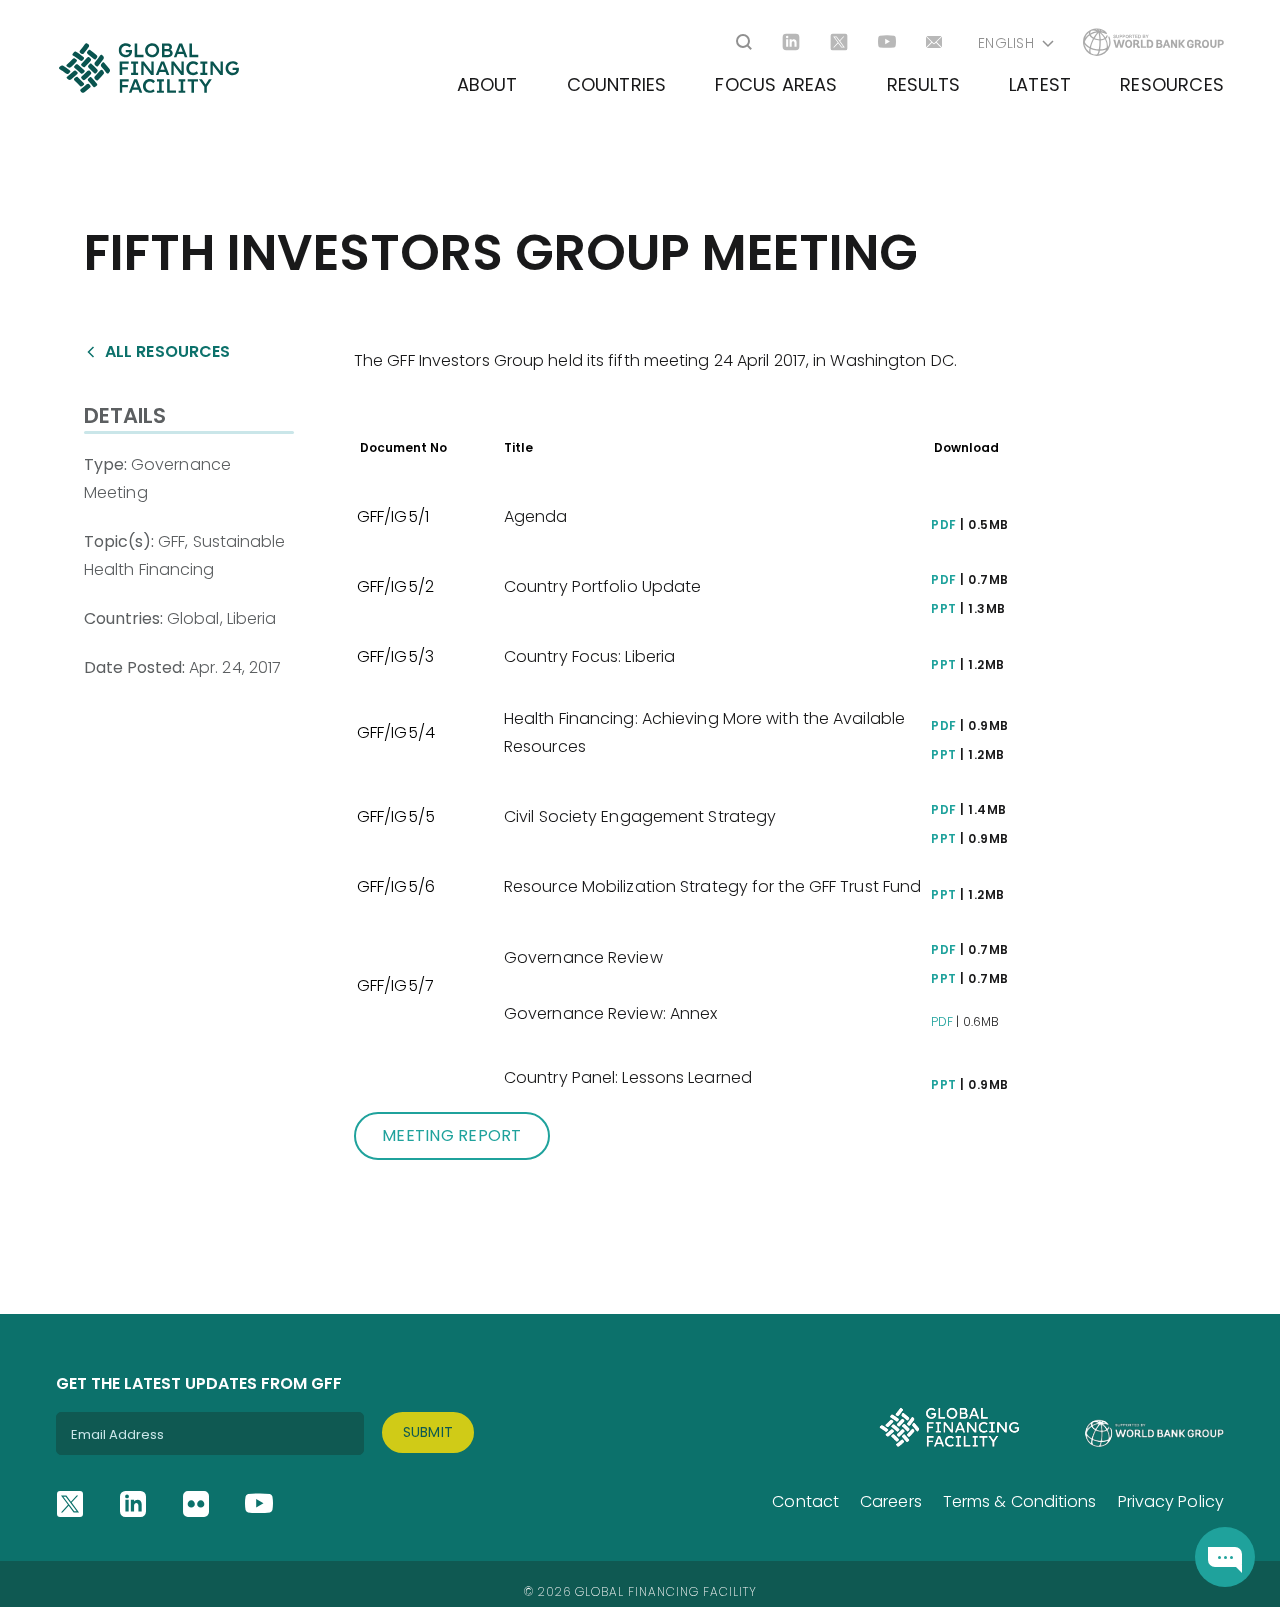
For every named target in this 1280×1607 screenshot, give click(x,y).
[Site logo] (148, 67)
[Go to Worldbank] (1153, 42)
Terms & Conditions (1020, 1501)
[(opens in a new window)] (1225, 1557)
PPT (944, 608)
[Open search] (744, 42)
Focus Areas (776, 84)
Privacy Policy (1171, 1501)
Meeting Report (452, 1135)
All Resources (167, 351)
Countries (617, 84)
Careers (891, 1501)
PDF (944, 524)
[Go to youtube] (887, 42)
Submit (428, 1432)
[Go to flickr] (196, 1504)
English (1006, 43)
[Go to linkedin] (791, 42)
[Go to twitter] (839, 42)
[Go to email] (935, 42)
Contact (805, 1501)
